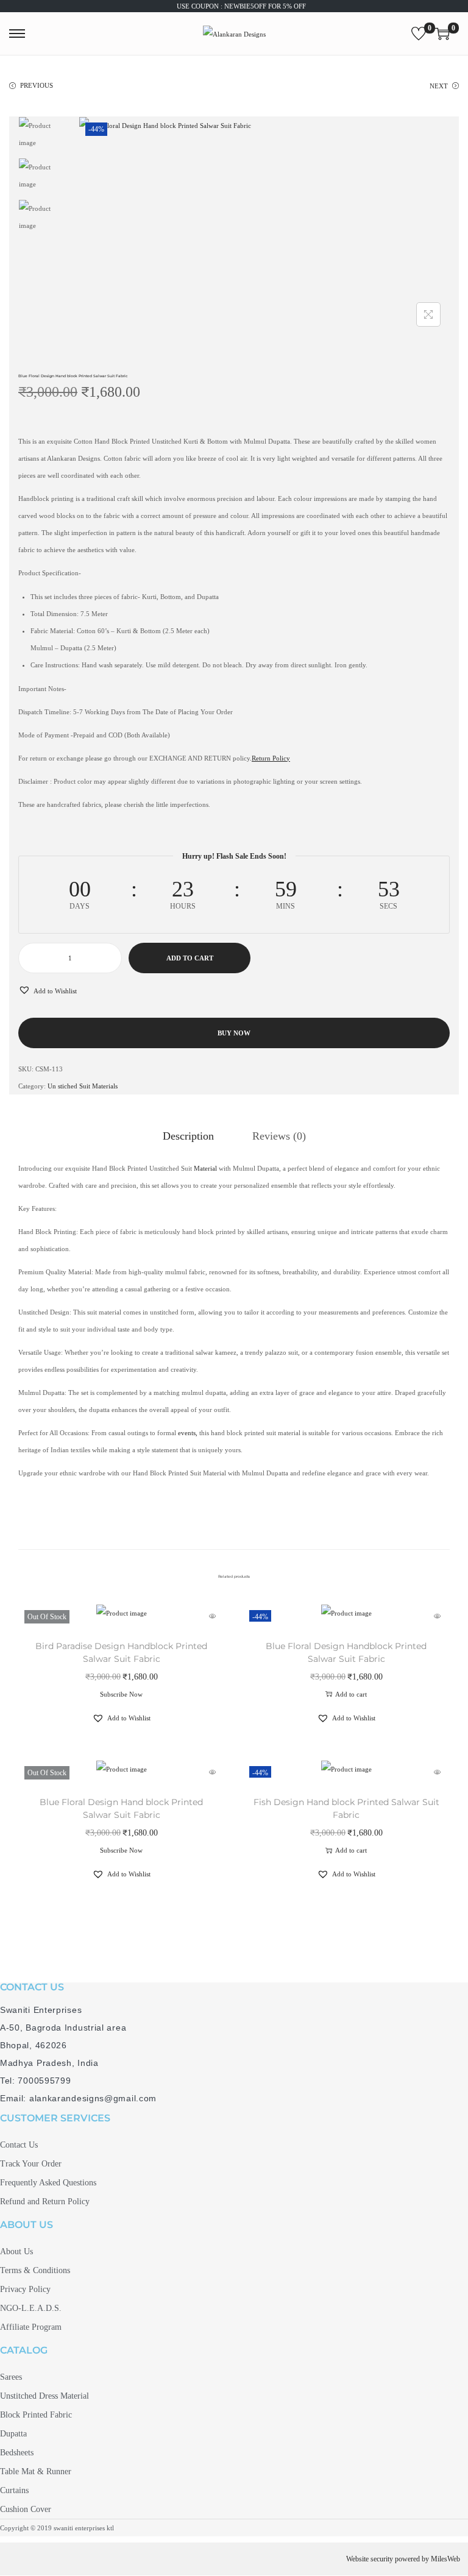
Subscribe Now (121, 1694)
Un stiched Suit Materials (83, 1086)
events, (188, 1433)
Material (205, 1168)
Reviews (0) (279, 1136)
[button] (48, 991)
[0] (419, 34)
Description (188, 1136)
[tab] (188, 1136)
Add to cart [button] (351, 1694)
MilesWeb (445, 2559)
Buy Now (234, 1033)
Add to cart (190, 958)
